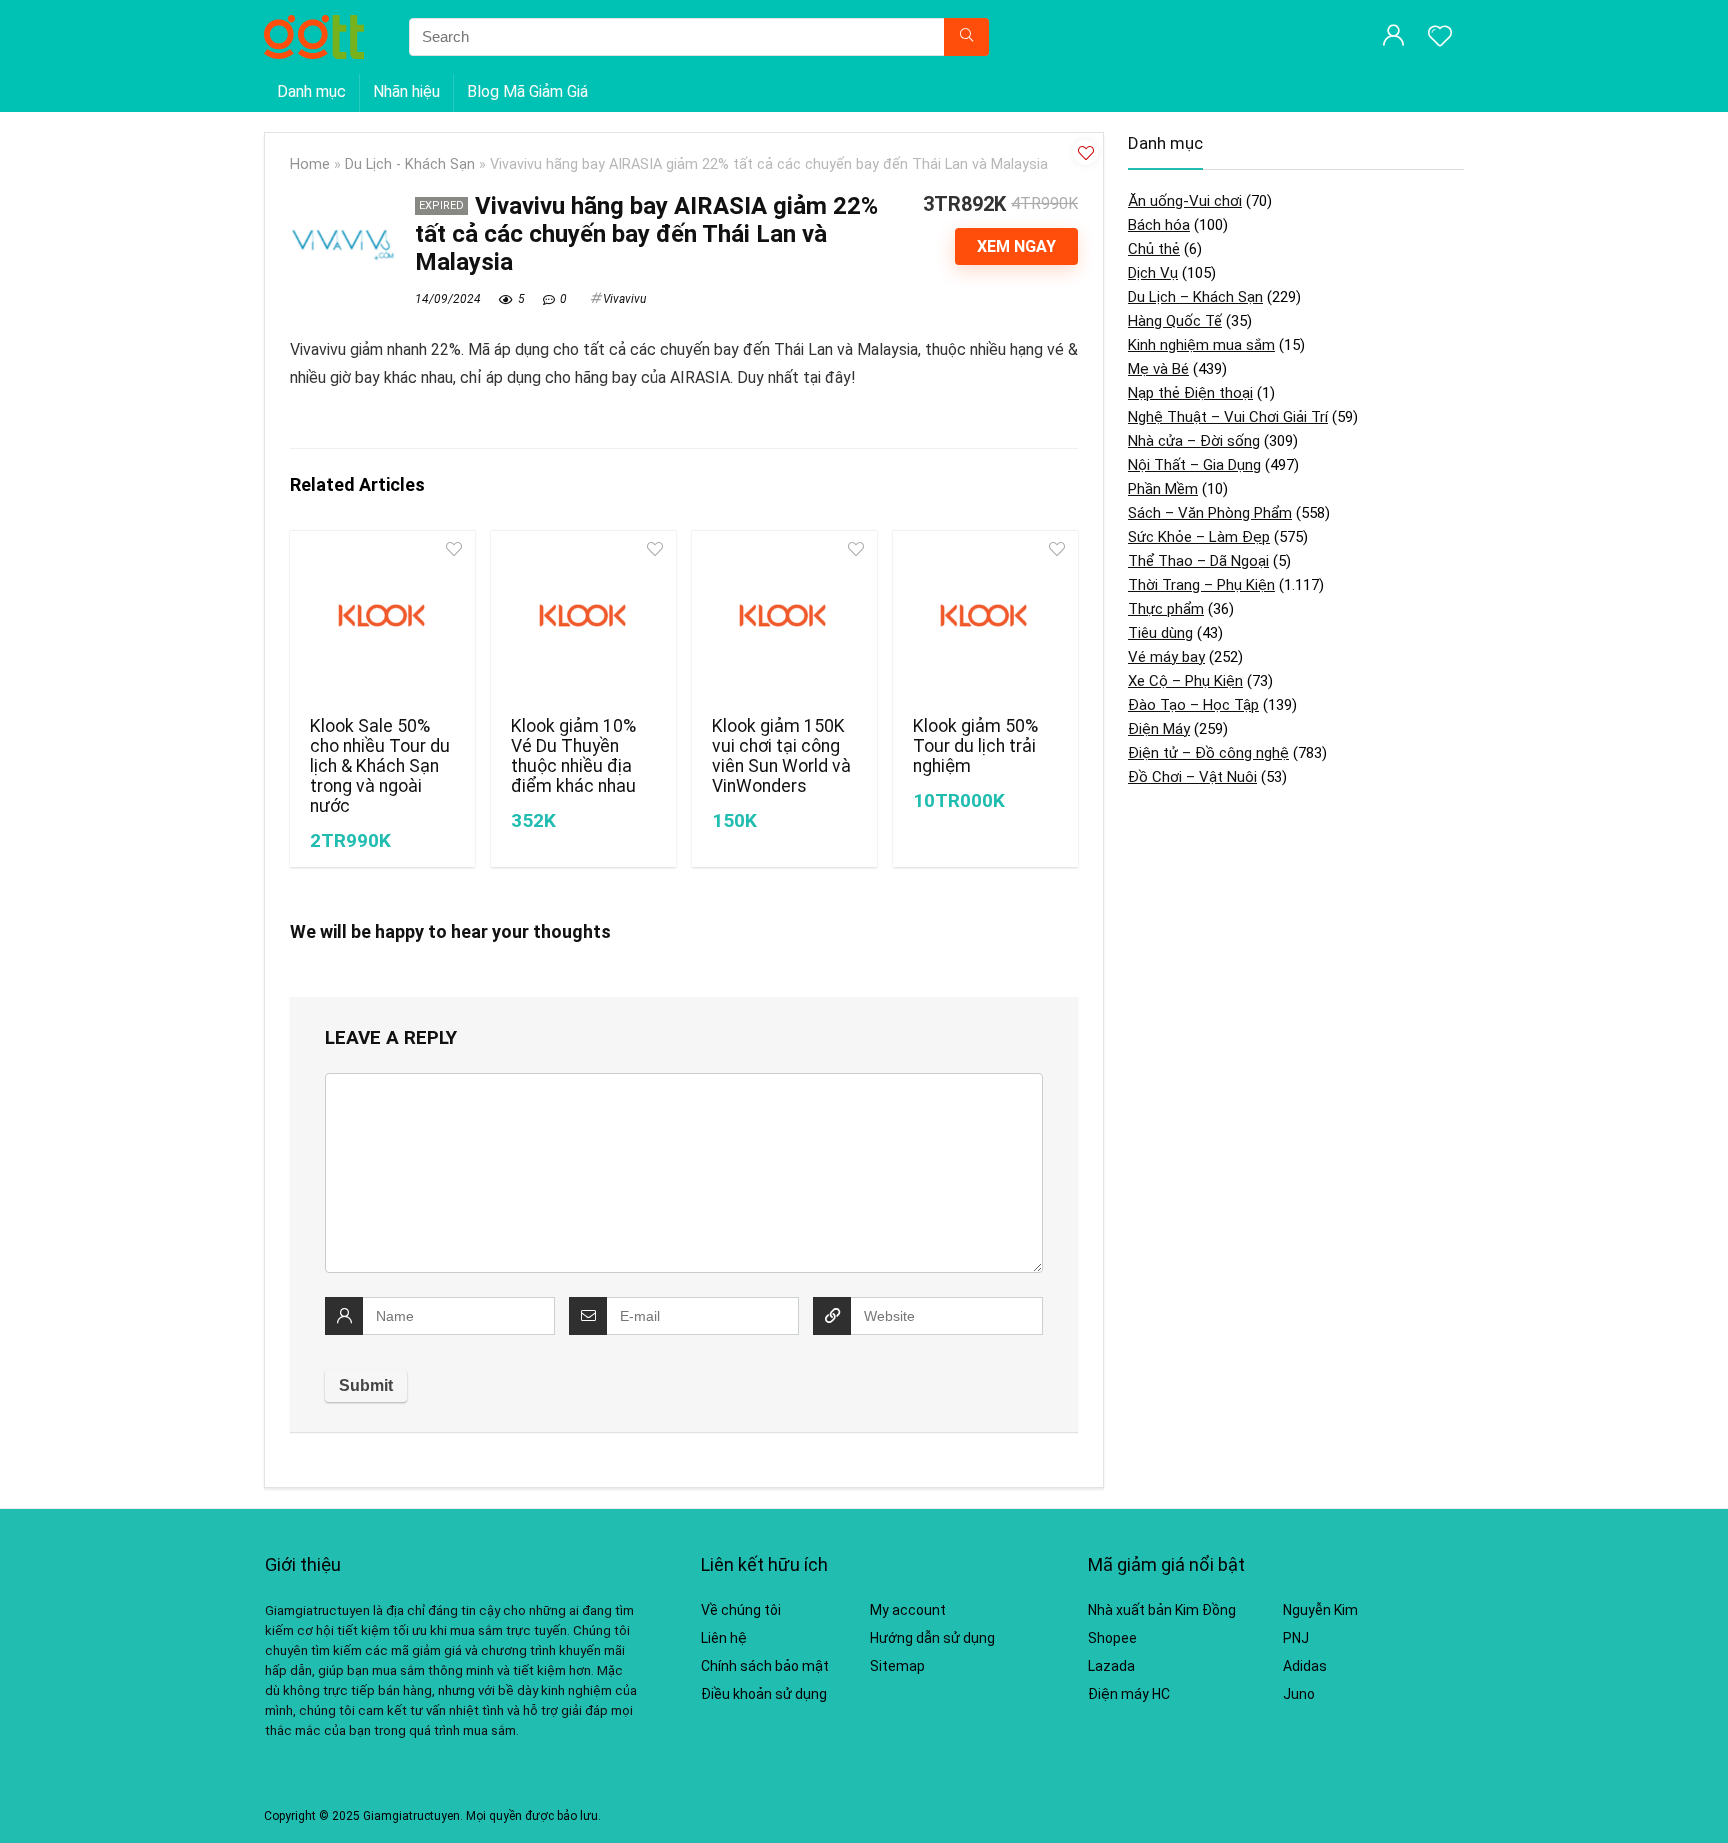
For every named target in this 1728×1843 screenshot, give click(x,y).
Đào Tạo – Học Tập (1193, 705)
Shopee (1112, 1638)
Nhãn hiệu (406, 91)
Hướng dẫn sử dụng (932, 1638)
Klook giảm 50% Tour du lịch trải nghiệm (975, 746)
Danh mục (311, 91)
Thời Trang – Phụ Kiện (1201, 585)
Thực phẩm (1166, 609)
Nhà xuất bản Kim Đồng (1162, 1610)
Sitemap (897, 1666)
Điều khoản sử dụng (764, 1694)
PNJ (1296, 1638)
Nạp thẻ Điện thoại (1190, 393)
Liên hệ (724, 1638)
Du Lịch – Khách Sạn (1195, 297)
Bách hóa (1159, 225)
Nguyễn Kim (1320, 1610)
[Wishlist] (1440, 38)
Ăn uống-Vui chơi (1185, 201)
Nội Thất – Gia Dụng (1194, 465)
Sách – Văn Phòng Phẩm (1210, 513)
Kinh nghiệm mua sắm (1201, 345)
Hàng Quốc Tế (1175, 321)
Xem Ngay (1016, 246)
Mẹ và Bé (1158, 369)
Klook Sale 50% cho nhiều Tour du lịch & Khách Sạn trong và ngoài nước (380, 766)
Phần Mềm (1163, 489)
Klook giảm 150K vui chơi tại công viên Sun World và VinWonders (781, 756)
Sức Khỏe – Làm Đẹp (1199, 537)
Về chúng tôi (741, 1610)
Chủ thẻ (1154, 249)
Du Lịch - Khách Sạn (410, 164)
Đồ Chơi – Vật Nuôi (1192, 777)
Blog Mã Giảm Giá (527, 91)
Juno (1299, 1694)
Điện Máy (1159, 729)
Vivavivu (624, 299)
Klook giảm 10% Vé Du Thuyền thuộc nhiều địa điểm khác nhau (573, 756)
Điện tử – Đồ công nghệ (1208, 753)
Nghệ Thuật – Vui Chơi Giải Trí (1228, 417)
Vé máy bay (1166, 657)
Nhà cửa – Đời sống (1194, 441)
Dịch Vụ (1153, 273)
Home (310, 164)
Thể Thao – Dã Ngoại (1198, 561)
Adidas (1305, 1666)
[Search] (966, 37)
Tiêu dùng (1160, 633)
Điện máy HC (1129, 1694)
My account (908, 1610)
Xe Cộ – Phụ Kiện (1185, 681)
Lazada (1111, 1666)
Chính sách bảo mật (765, 1666)
